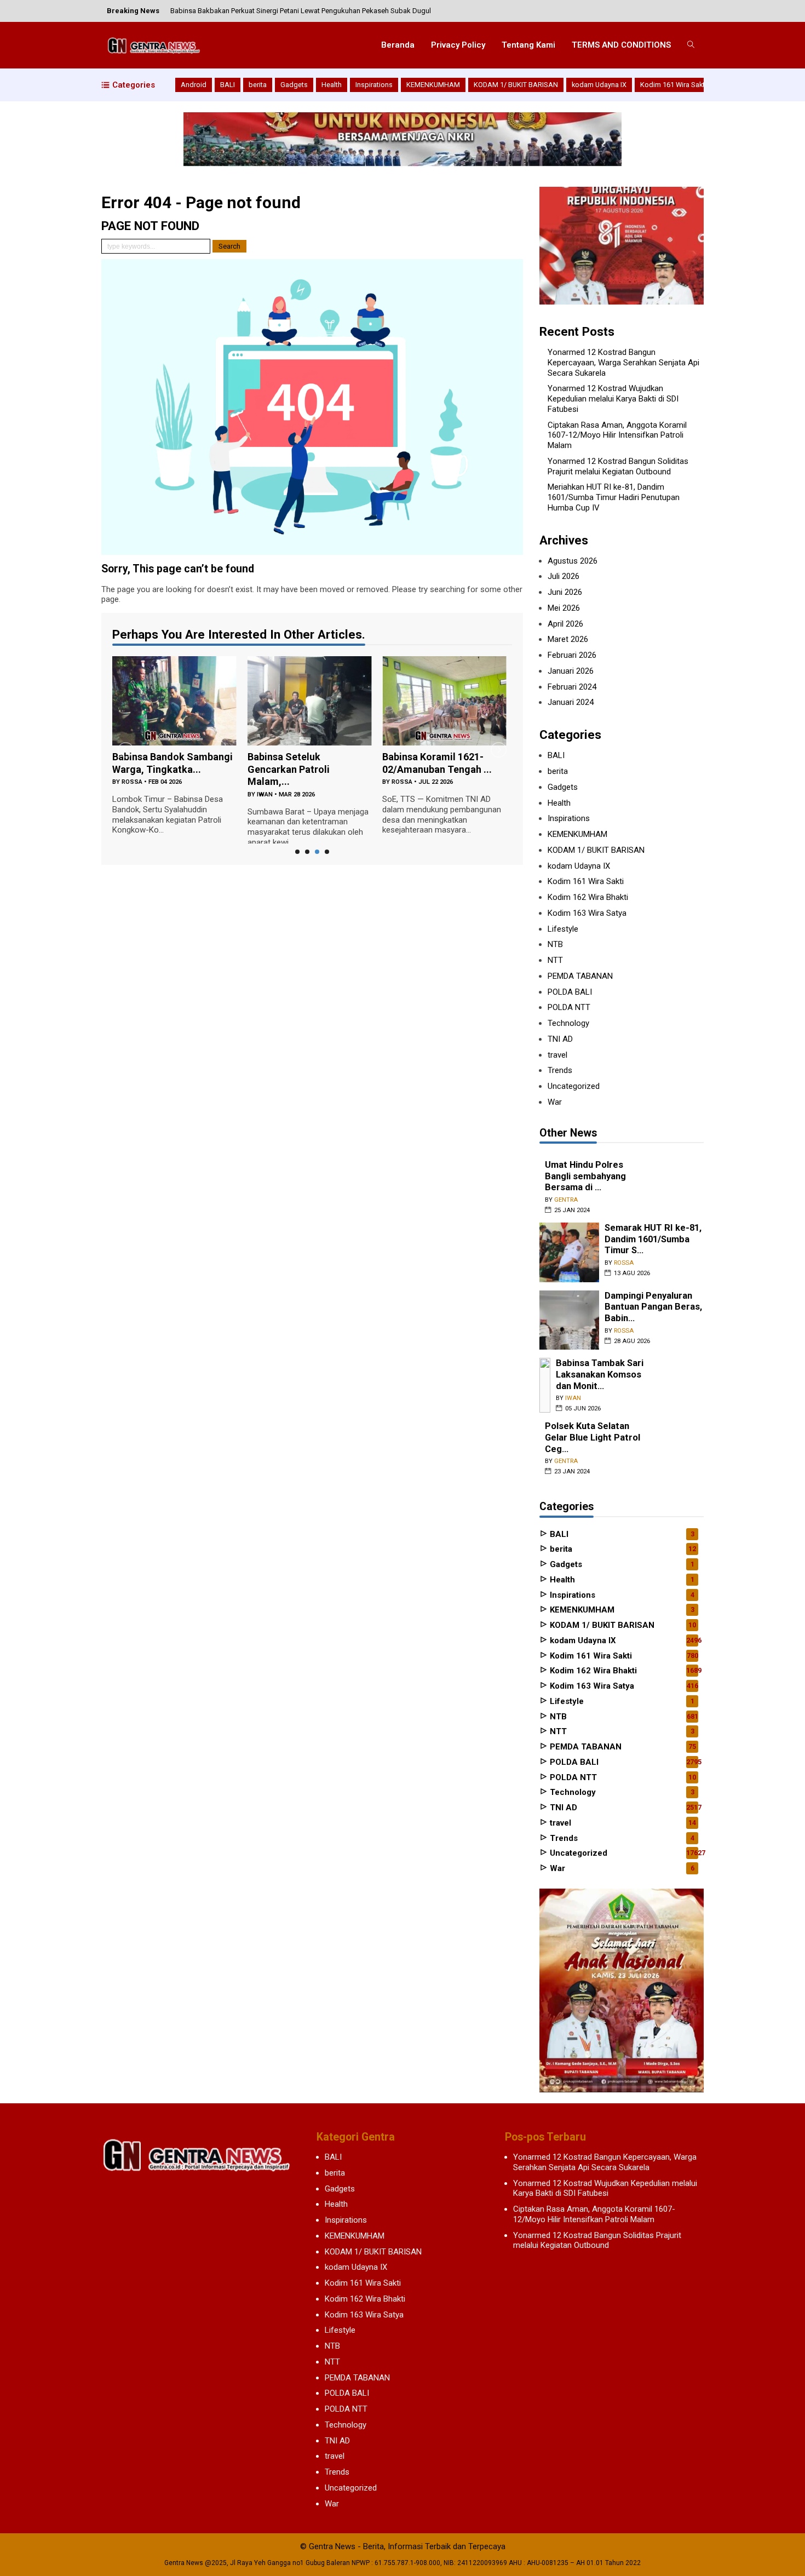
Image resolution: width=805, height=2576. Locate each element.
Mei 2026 (564, 608)
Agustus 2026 (573, 561)
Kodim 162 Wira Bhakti (588, 897)
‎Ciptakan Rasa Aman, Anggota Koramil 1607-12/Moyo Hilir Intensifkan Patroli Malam (617, 435)
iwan (130, 794)
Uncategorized (574, 1086)
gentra (403, 693)
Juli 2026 (563, 576)
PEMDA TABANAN (580, 976)
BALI (228, 85)
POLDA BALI (570, 992)
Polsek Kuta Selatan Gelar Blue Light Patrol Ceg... (593, 1437)
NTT (555, 960)
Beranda (398, 45)
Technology (568, 1023)
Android (194, 85)
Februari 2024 (572, 687)
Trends (560, 1070)
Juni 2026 (565, 592)
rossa (267, 782)
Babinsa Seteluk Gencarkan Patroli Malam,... (153, 769)
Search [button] (229, 246)
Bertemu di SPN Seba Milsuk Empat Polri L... (433, 674)
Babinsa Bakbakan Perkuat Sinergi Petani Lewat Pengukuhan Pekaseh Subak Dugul (301, 11)
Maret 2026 (568, 639)
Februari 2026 (572, 655)
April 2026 (565, 624)
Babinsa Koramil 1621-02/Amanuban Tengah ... (302, 763)
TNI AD (560, 1039)
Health (332, 85)
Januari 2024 (571, 702)
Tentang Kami (528, 45)
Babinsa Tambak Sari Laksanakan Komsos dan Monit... (600, 1374)
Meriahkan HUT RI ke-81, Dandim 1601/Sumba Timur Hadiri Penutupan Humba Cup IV (614, 497)
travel (557, 1055)
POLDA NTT (569, 1007)
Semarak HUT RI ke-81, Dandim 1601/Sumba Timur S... (653, 1239)
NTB (555, 944)
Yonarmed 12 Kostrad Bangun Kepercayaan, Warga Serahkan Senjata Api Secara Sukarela (623, 363)
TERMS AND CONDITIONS (621, 45)
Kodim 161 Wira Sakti (673, 85)
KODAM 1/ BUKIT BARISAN (516, 85)
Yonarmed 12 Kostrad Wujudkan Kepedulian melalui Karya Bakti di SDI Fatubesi (613, 399)
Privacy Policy (458, 45)
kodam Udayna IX (599, 85)
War (555, 1102)
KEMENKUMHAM (433, 85)
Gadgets (294, 85)
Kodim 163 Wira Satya (587, 913)
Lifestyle (563, 929)
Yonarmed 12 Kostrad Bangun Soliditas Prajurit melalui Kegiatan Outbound (618, 466)
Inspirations (374, 85)
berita (258, 85)
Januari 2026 (571, 671)
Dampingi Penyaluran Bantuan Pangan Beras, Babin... (653, 1307)
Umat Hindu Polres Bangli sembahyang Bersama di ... (585, 1176)
